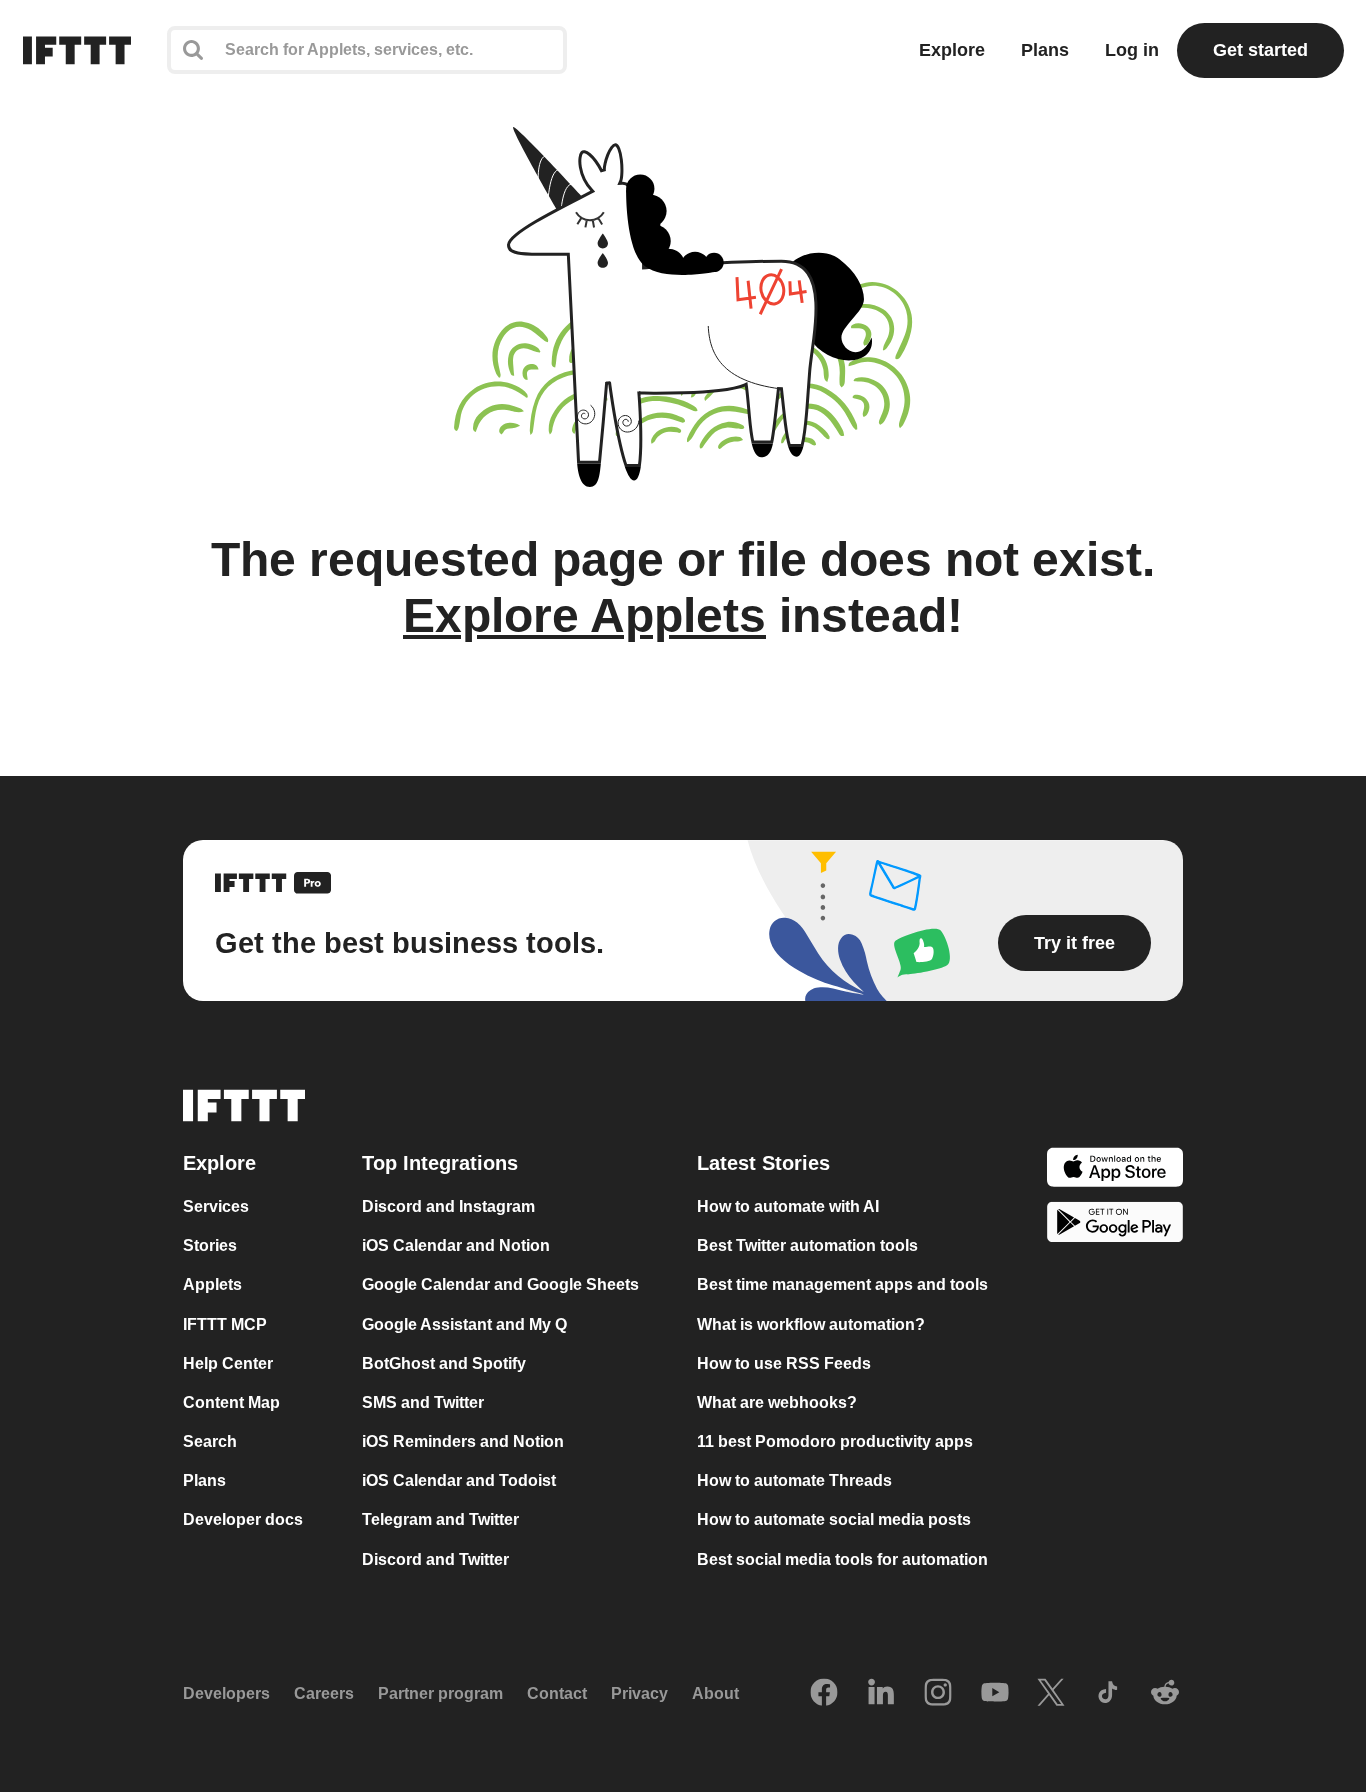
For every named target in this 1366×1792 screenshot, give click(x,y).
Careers (324, 1693)
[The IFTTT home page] (77, 50)
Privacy (639, 1693)
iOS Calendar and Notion (456, 1245)
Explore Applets (584, 615)
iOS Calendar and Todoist (459, 1480)
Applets (212, 1285)
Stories (210, 1245)
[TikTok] (1108, 1694)
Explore (952, 50)
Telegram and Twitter (440, 1520)
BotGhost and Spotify (444, 1363)
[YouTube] (995, 1694)
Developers (226, 1693)
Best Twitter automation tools (807, 1245)
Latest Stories (763, 1163)
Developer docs (243, 1520)
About (715, 1693)
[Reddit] (1165, 1694)
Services (216, 1206)
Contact (557, 1693)
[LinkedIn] (881, 1694)
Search (210, 1441)
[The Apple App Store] (1115, 1169)
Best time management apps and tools (842, 1285)
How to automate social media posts (834, 1520)
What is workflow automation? (811, 1324)
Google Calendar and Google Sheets (500, 1285)
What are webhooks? (777, 1402)
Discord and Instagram (448, 1206)
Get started (1260, 50)
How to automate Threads (794, 1480)
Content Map (231, 1402)
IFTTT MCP (225, 1324)
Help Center (228, 1363)
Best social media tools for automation (842, 1559)
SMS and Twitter (423, 1402)
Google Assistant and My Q (464, 1324)
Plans (1045, 50)
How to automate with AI (788, 1206)
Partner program (440, 1693)
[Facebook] (824, 1694)
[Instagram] (938, 1694)
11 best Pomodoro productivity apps (835, 1441)
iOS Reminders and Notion (463, 1441)
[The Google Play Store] (1115, 1225)
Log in (1132, 50)
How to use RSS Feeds (784, 1363)
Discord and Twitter (435, 1559)
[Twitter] (1051, 1694)
